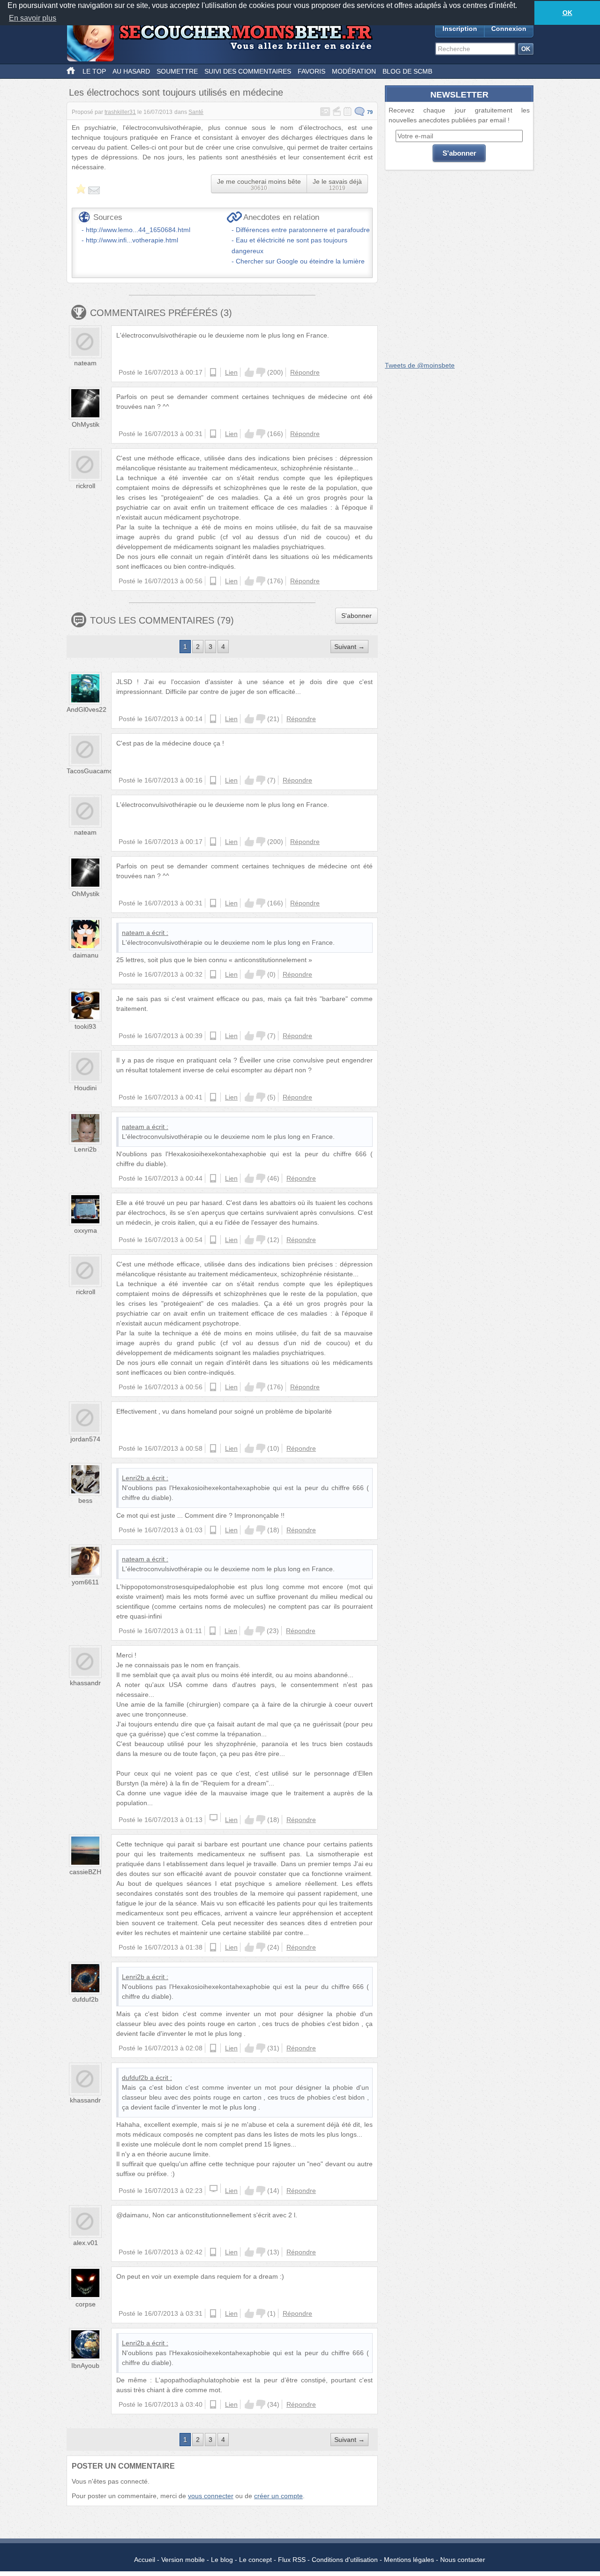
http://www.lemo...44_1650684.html (138, 230)
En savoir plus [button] (33, 18)
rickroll (86, 486)
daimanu (86, 955)
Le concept (255, 2560)
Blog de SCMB (407, 71)
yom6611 (85, 1582)
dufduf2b (85, 1999)
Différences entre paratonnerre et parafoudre (303, 230)
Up (249, 372)
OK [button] (567, 13)
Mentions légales (409, 2560)
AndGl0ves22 (86, 709)
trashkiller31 (120, 112)
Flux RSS (292, 2560)
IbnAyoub (85, 2365)
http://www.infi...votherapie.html (132, 240)
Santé (196, 112)
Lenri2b (85, 1149)
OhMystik (86, 424)
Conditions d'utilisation (345, 2560)
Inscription (460, 29)
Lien (231, 372)
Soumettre (177, 71)
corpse (86, 2304)
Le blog (222, 2560)
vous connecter (211, 2496)
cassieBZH (85, 1872)
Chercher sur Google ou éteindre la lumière (300, 261)
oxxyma (86, 1230)
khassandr (85, 1683)
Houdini (85, 1088)
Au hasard (131, 71)
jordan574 (85, 1439)
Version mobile (183, 2560)
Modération (354, 71)
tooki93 (85, 1026)
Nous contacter (463, 2560)
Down (261, 372)
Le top (94, 71)
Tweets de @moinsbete (420, 365)
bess (85, 1500)
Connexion (509, 29)
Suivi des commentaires (248, 71)
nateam (85, 363)
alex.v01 (86, 2243)
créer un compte (278, 2496)
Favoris (311, 71)
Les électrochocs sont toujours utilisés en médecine (176, 92)
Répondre (305, 372)
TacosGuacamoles (94, 771)
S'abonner (356, 616)
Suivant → (349, 647)
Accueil (145, 2560)
